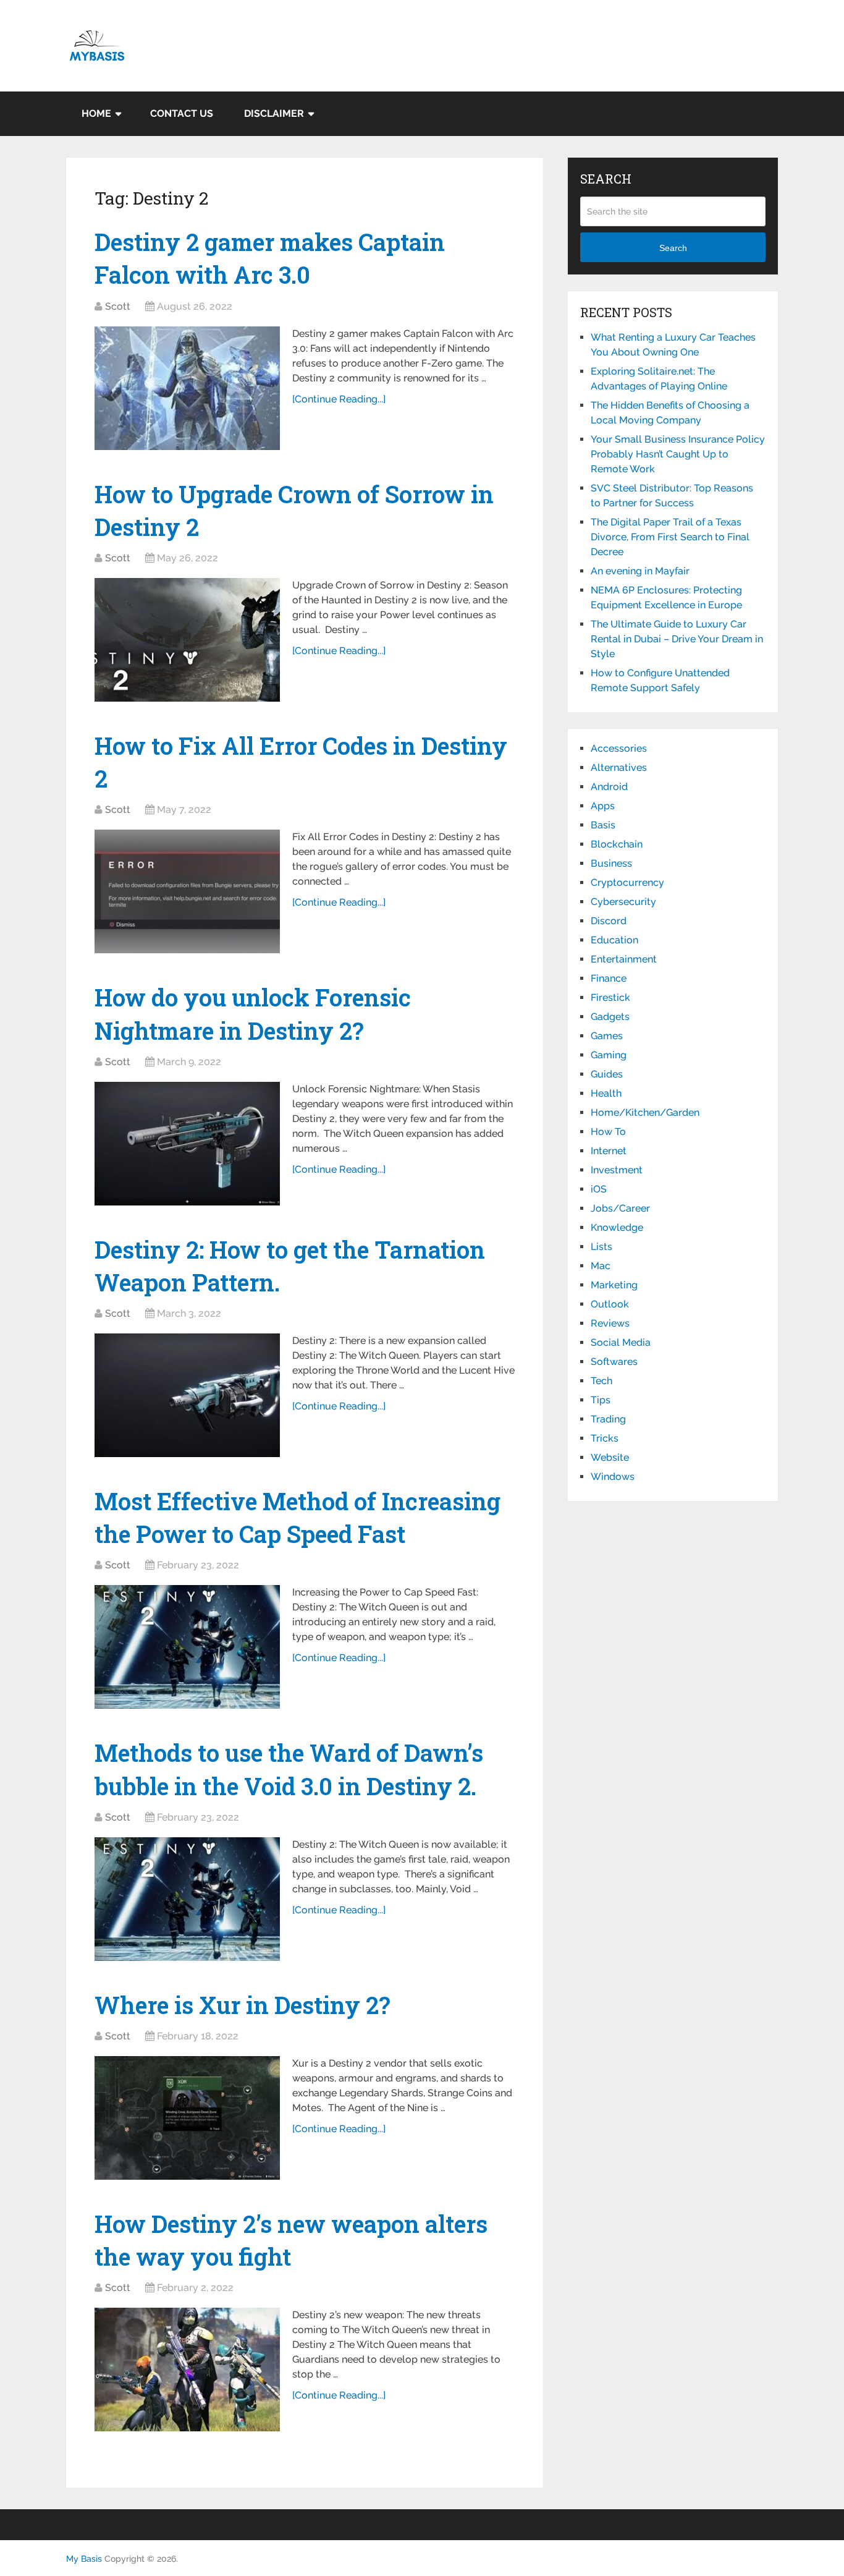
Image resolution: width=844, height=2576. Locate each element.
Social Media (621, 1342)
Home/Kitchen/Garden (645, 1112)
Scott (118, 306)
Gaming (609, 1055)
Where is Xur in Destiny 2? (243, 2005)
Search (673, 248)
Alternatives (619, 767)
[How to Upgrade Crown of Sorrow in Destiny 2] (187, 640)
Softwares (614, 1362)
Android (609, 787)
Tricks (605, 1438)
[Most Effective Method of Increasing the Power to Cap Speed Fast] (187, 1647)
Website (610, 1457)
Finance (609, 978)
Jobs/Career (620, 1208)
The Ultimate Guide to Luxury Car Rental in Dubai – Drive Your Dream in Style (677, 639)
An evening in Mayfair (640, 571)
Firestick (610, 997)
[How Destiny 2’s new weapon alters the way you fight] (187, 2370)
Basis (603, 825)
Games (607, 1036)
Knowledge (617, 1227)
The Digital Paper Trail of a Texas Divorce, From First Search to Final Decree (670, 537)
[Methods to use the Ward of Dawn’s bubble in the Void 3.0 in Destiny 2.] (187, 1899)
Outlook (610, 1304)
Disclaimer (274, 113)
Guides (607, 1074)
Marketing (614, 1285)
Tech (601, 1381)
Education (614, 940)
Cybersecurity (623, 902)
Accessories (619, 748)
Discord (609, 921)
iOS (599, 1189)
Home (96, 113)
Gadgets (610, 1017)
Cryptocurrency (627, 882)
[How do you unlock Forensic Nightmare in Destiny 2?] (187, 1144)
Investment (617, 1170)
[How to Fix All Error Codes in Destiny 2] (187, 891)
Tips (601, 1400)
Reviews (610, 1323)
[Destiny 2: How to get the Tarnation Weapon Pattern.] (187, 1395)
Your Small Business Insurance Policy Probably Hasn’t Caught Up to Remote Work (678, 454)
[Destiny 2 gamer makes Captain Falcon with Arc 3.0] (187, 388)
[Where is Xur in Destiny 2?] (187, 2118)
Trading (608, 1419)
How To (608, 1132)
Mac (601, 1266)
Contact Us (182, 113)
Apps (603, 806)
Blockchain (617, 844)
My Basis (84, 2559)
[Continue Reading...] (339, 399)
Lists (601, 1247)
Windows (613, 1477)
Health (606, 1093)
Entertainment (624, 959)
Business (611, 863)
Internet (609, 1151)
